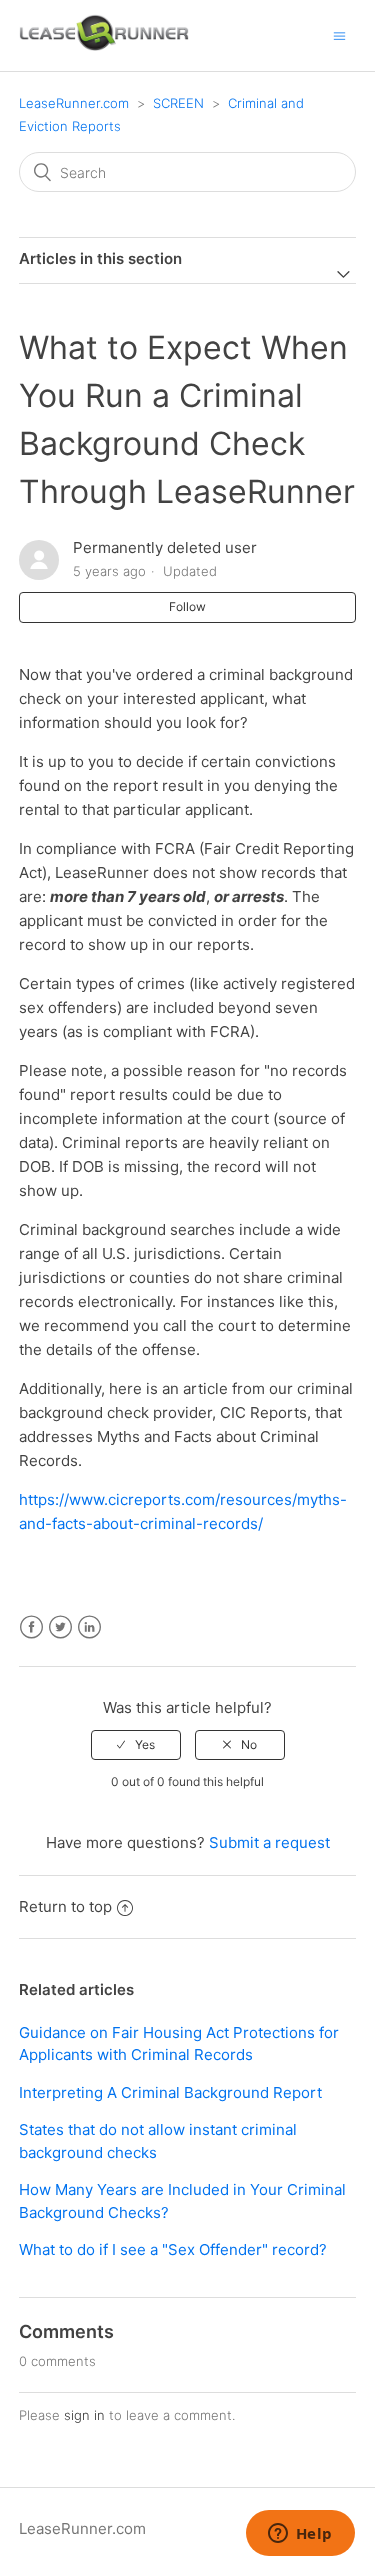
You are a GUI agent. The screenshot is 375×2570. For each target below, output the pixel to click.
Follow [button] (187, 606)
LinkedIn (89, 1627)
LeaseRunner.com (74, 103)
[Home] (104, 45)
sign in (84, 2415)
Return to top (65, 1906)
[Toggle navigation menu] (339, 35)
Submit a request (269, 1842)
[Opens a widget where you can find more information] (300, 2535)
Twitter (60, 1627)
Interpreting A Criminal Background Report (170, 2092)
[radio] (136, 1745)
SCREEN (178, 103)
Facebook (31, 1627)
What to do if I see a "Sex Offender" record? (173, 2249)
